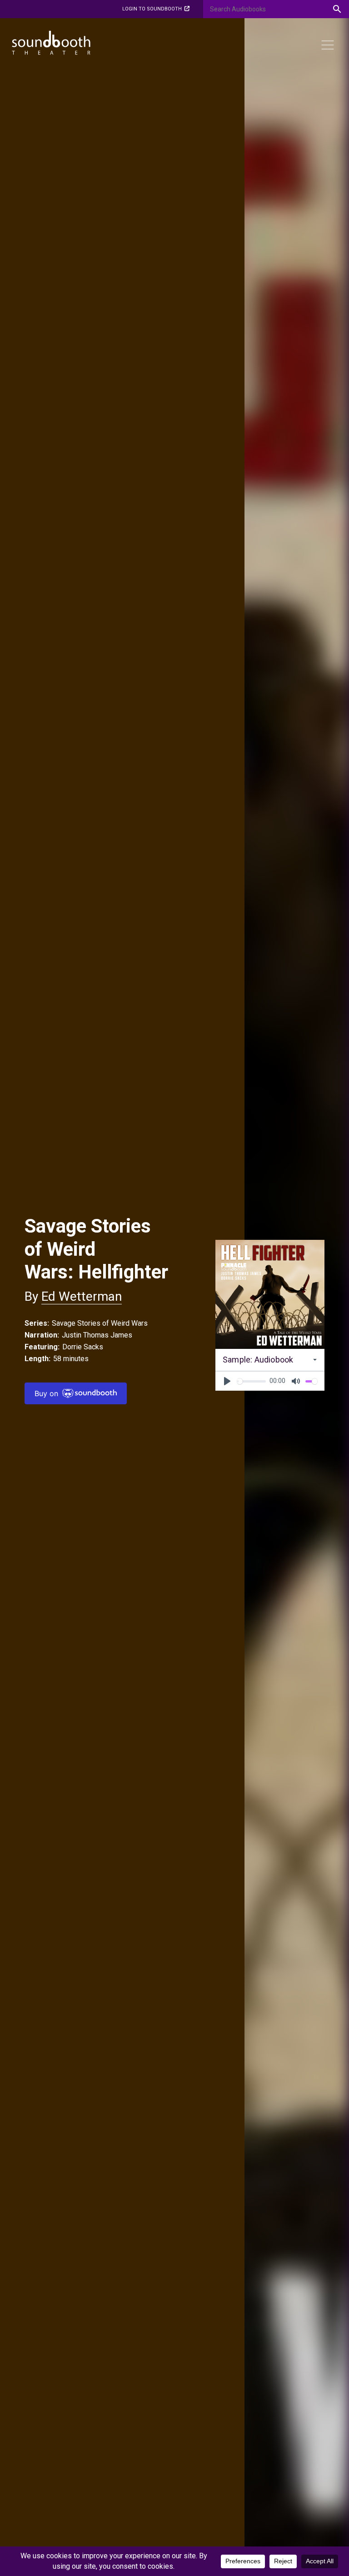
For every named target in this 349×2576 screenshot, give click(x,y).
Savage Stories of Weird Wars (100, 1323)
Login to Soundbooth (152, 9)
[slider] (251, 1381)
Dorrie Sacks (83, 1347)
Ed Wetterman (82, 1296)
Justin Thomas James (97, 1335)
